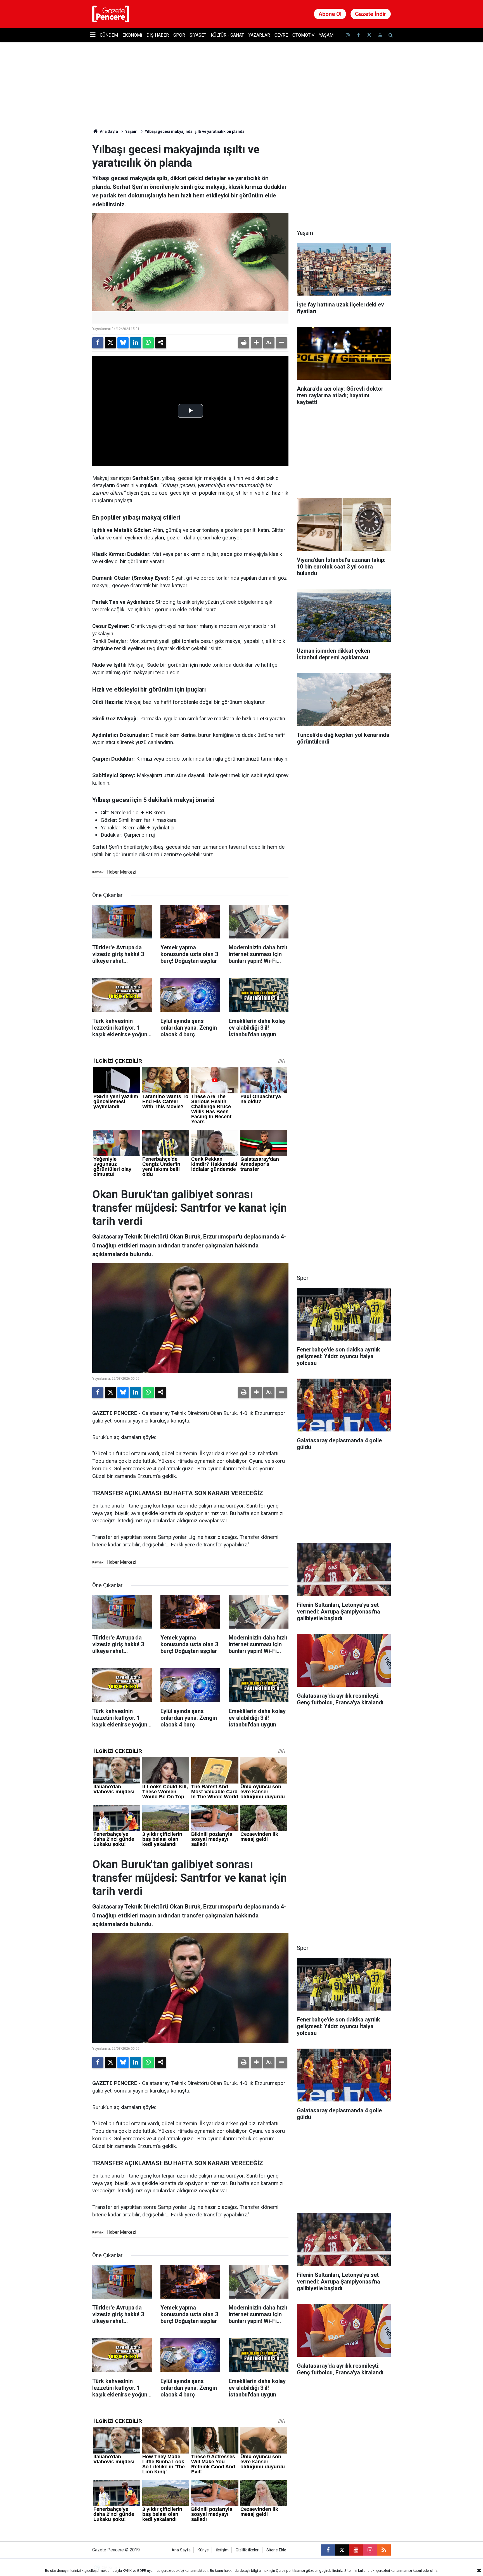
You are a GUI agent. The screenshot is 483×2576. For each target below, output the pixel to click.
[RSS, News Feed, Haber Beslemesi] (384, 2550)
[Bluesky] (123, 343)
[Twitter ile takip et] (369, 35)
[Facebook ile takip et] (358, 35)
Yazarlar (259, 35)
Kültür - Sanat (227, 35)
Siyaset (198, 35)
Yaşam (326, 35)
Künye (203, 2550)
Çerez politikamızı (290, 2571)
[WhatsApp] (148, 343)
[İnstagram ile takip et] (348, 35)
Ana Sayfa (108, 131)
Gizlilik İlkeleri (248, 2550)
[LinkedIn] (136, 343)
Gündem (109, 35)
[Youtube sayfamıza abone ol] (380, 35)
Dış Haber (158, 35)
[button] (256, 343)
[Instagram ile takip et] (370, 2550)
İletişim (222, 2550)
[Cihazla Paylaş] (161, 343)
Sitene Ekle (276, 2550)
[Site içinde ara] (390, 35)
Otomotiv (303, 35)
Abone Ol (330, 14)
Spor (179, 35)
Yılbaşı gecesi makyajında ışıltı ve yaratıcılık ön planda (195, 131)
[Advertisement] (344, 178)
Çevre (281, 35)
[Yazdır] (244, 343)
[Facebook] (98, 343)
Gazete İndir (371, 14)
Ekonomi (132, 35)
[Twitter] (110, 343)
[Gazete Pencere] (111, 14)
